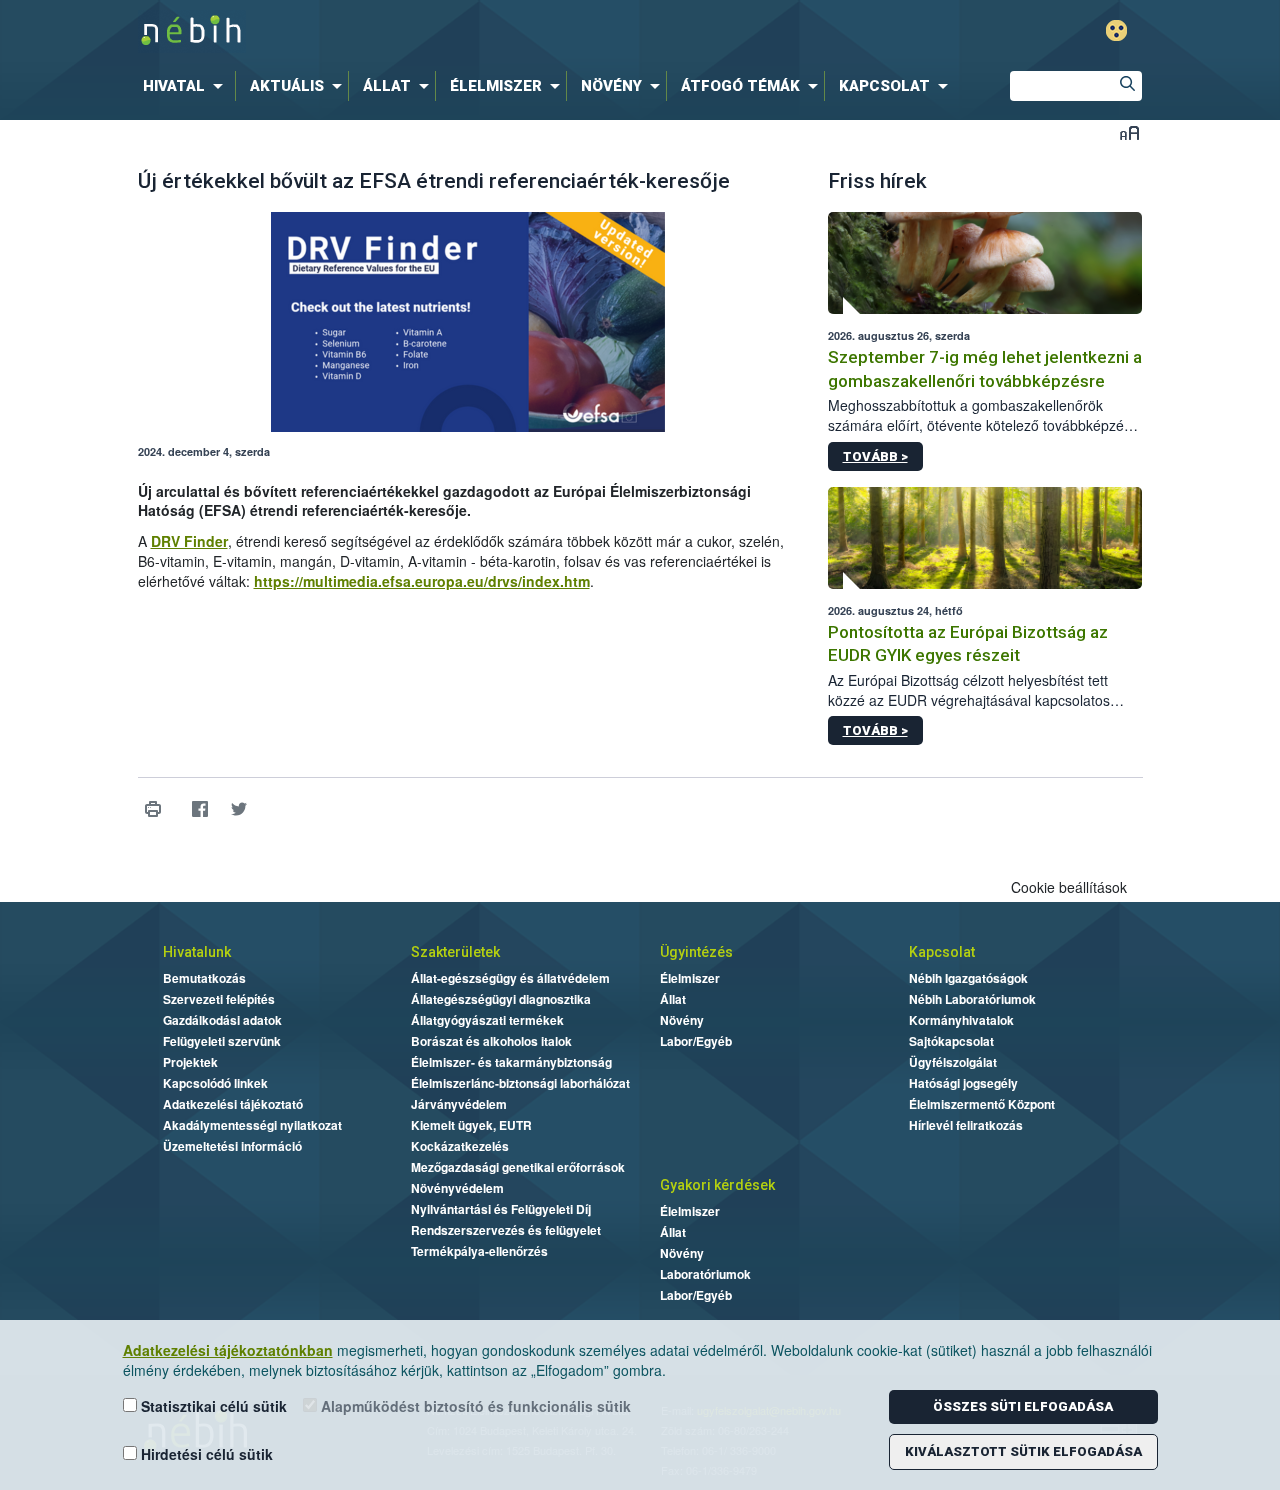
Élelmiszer (690, 978)
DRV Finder (189, 541)
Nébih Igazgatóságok (968, 978)
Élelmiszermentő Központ (982, 1104)
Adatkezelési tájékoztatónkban (228, 1350)
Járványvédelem (459, 1104)
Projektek (190, 1062)
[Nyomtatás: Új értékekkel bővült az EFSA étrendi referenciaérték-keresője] (153, 808)
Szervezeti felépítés (219, 999)
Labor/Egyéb (696, 1041)
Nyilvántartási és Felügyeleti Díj (501, 1209)
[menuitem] (187, 86)
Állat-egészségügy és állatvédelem (510, 978)
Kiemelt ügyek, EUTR (471, 1125)
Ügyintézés (696, 952)
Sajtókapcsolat (951, 1041)
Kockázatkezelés (460, 1146)
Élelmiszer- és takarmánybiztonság (511, 1062)
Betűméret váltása (1129, 132)
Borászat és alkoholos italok (491, 1041)
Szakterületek (455, 952)
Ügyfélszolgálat (953, 1062)
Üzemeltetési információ (232, 1146)
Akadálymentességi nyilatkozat (252, 1125)
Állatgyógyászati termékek (487, 1020)
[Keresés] (1127, 86)
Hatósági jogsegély (963, 1083)
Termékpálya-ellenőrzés (479, 1251)
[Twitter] (239, 808)
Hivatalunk (197, 952)
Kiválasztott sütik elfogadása (1023, 1451)
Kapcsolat (942, 952)
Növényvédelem (457, 1188)
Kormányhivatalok (961, 1020)
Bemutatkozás (204, 978)
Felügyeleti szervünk (222, 1041)
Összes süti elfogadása (1023, 1406)
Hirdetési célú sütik (205, 1454)
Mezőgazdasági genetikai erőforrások (518, 1167)
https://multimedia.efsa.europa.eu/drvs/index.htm (422, 581)
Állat (673, 999)
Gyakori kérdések (717, 1185)
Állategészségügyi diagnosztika (501, 999)
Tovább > (875, 456)
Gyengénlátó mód (1116, 30)
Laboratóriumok (705, 1274)
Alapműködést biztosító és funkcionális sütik (474, 1406)
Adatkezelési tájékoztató (233, 1104)
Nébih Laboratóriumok (972, 999)
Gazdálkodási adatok (222, 1020)
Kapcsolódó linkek (215, 1083)
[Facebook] (200, 808)
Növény (682, 1020)
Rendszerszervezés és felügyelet (506, 1230)
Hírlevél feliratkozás (966, 1125)
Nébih (427, 31)
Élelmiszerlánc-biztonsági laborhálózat (520, 1083)
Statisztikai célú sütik (212, 1406)
